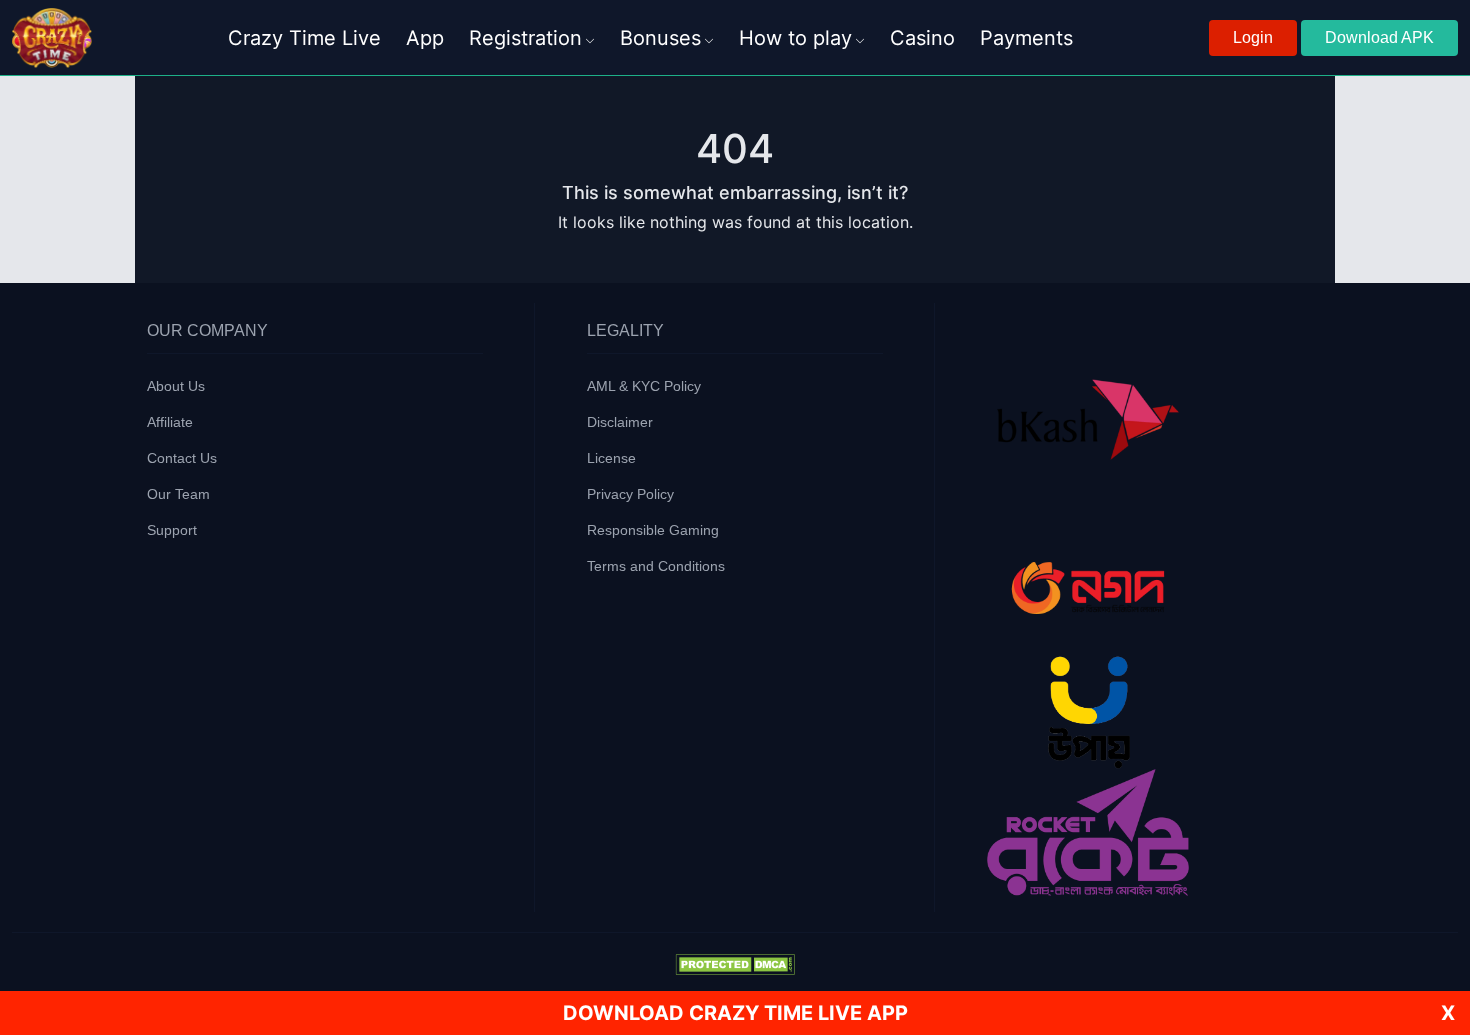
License (611, 458)
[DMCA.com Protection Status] (735, 963)
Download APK (1379, 37)
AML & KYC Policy (644, 386)
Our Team (178, 494)
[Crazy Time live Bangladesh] (52, 38)
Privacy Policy (630, 494)
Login (1253, 37)
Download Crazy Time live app (735, 1013)
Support (172, 530)
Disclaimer (620, 422)
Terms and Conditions (656, 566)
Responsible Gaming (653, 530)
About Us (176, 386)
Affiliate (170, 422)
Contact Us (182, 458)
